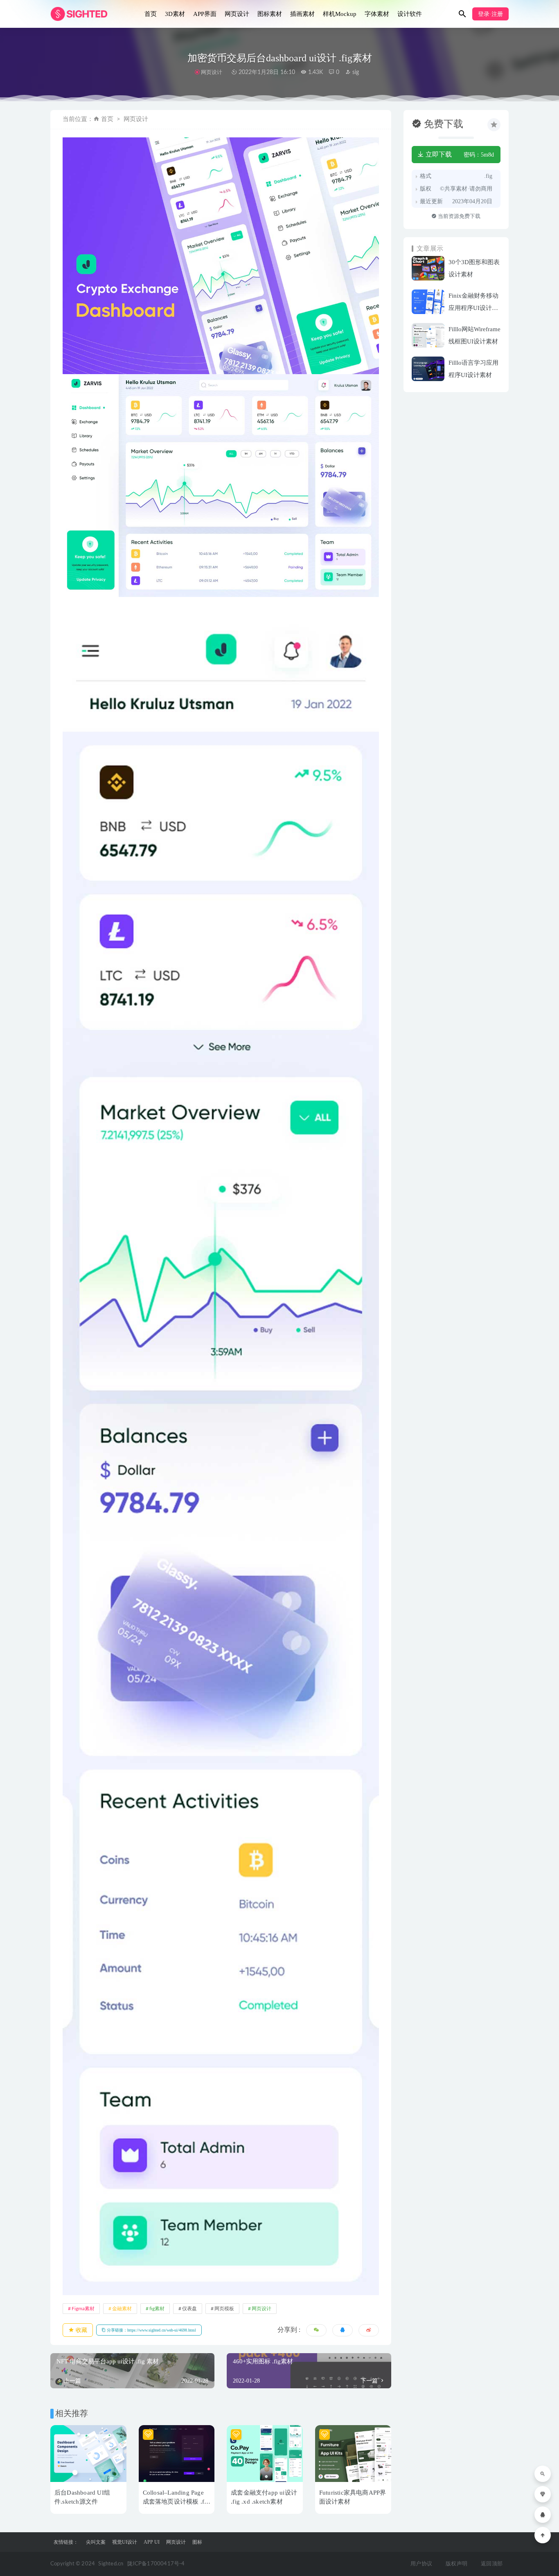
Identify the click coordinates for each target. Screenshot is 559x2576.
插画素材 (302, 14)
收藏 (81, 2330)
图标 (197, 2542)
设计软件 (410, 14)
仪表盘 (189, 2309)
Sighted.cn (111, 2564)
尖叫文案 (96, 2542)
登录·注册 (490, 14)
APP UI (152, 2542)
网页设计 (237, 14)
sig (355, 72)
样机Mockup (340, 14)
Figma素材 (83, 2309)
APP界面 (205, 14)
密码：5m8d (479, 155)
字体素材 (377, 14)
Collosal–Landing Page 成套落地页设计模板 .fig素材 (176, 2502)
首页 (151, 14)
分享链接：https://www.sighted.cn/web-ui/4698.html (151, 2330)
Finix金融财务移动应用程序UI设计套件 (473, 308)
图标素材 (270, 14)
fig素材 (157, 2309)
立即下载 (438, 154)
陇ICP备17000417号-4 (156, 2564)
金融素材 (122, 2309)
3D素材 (175, 14)
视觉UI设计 (125, 2542)
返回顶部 (492, 2564)
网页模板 (224, 2309)
